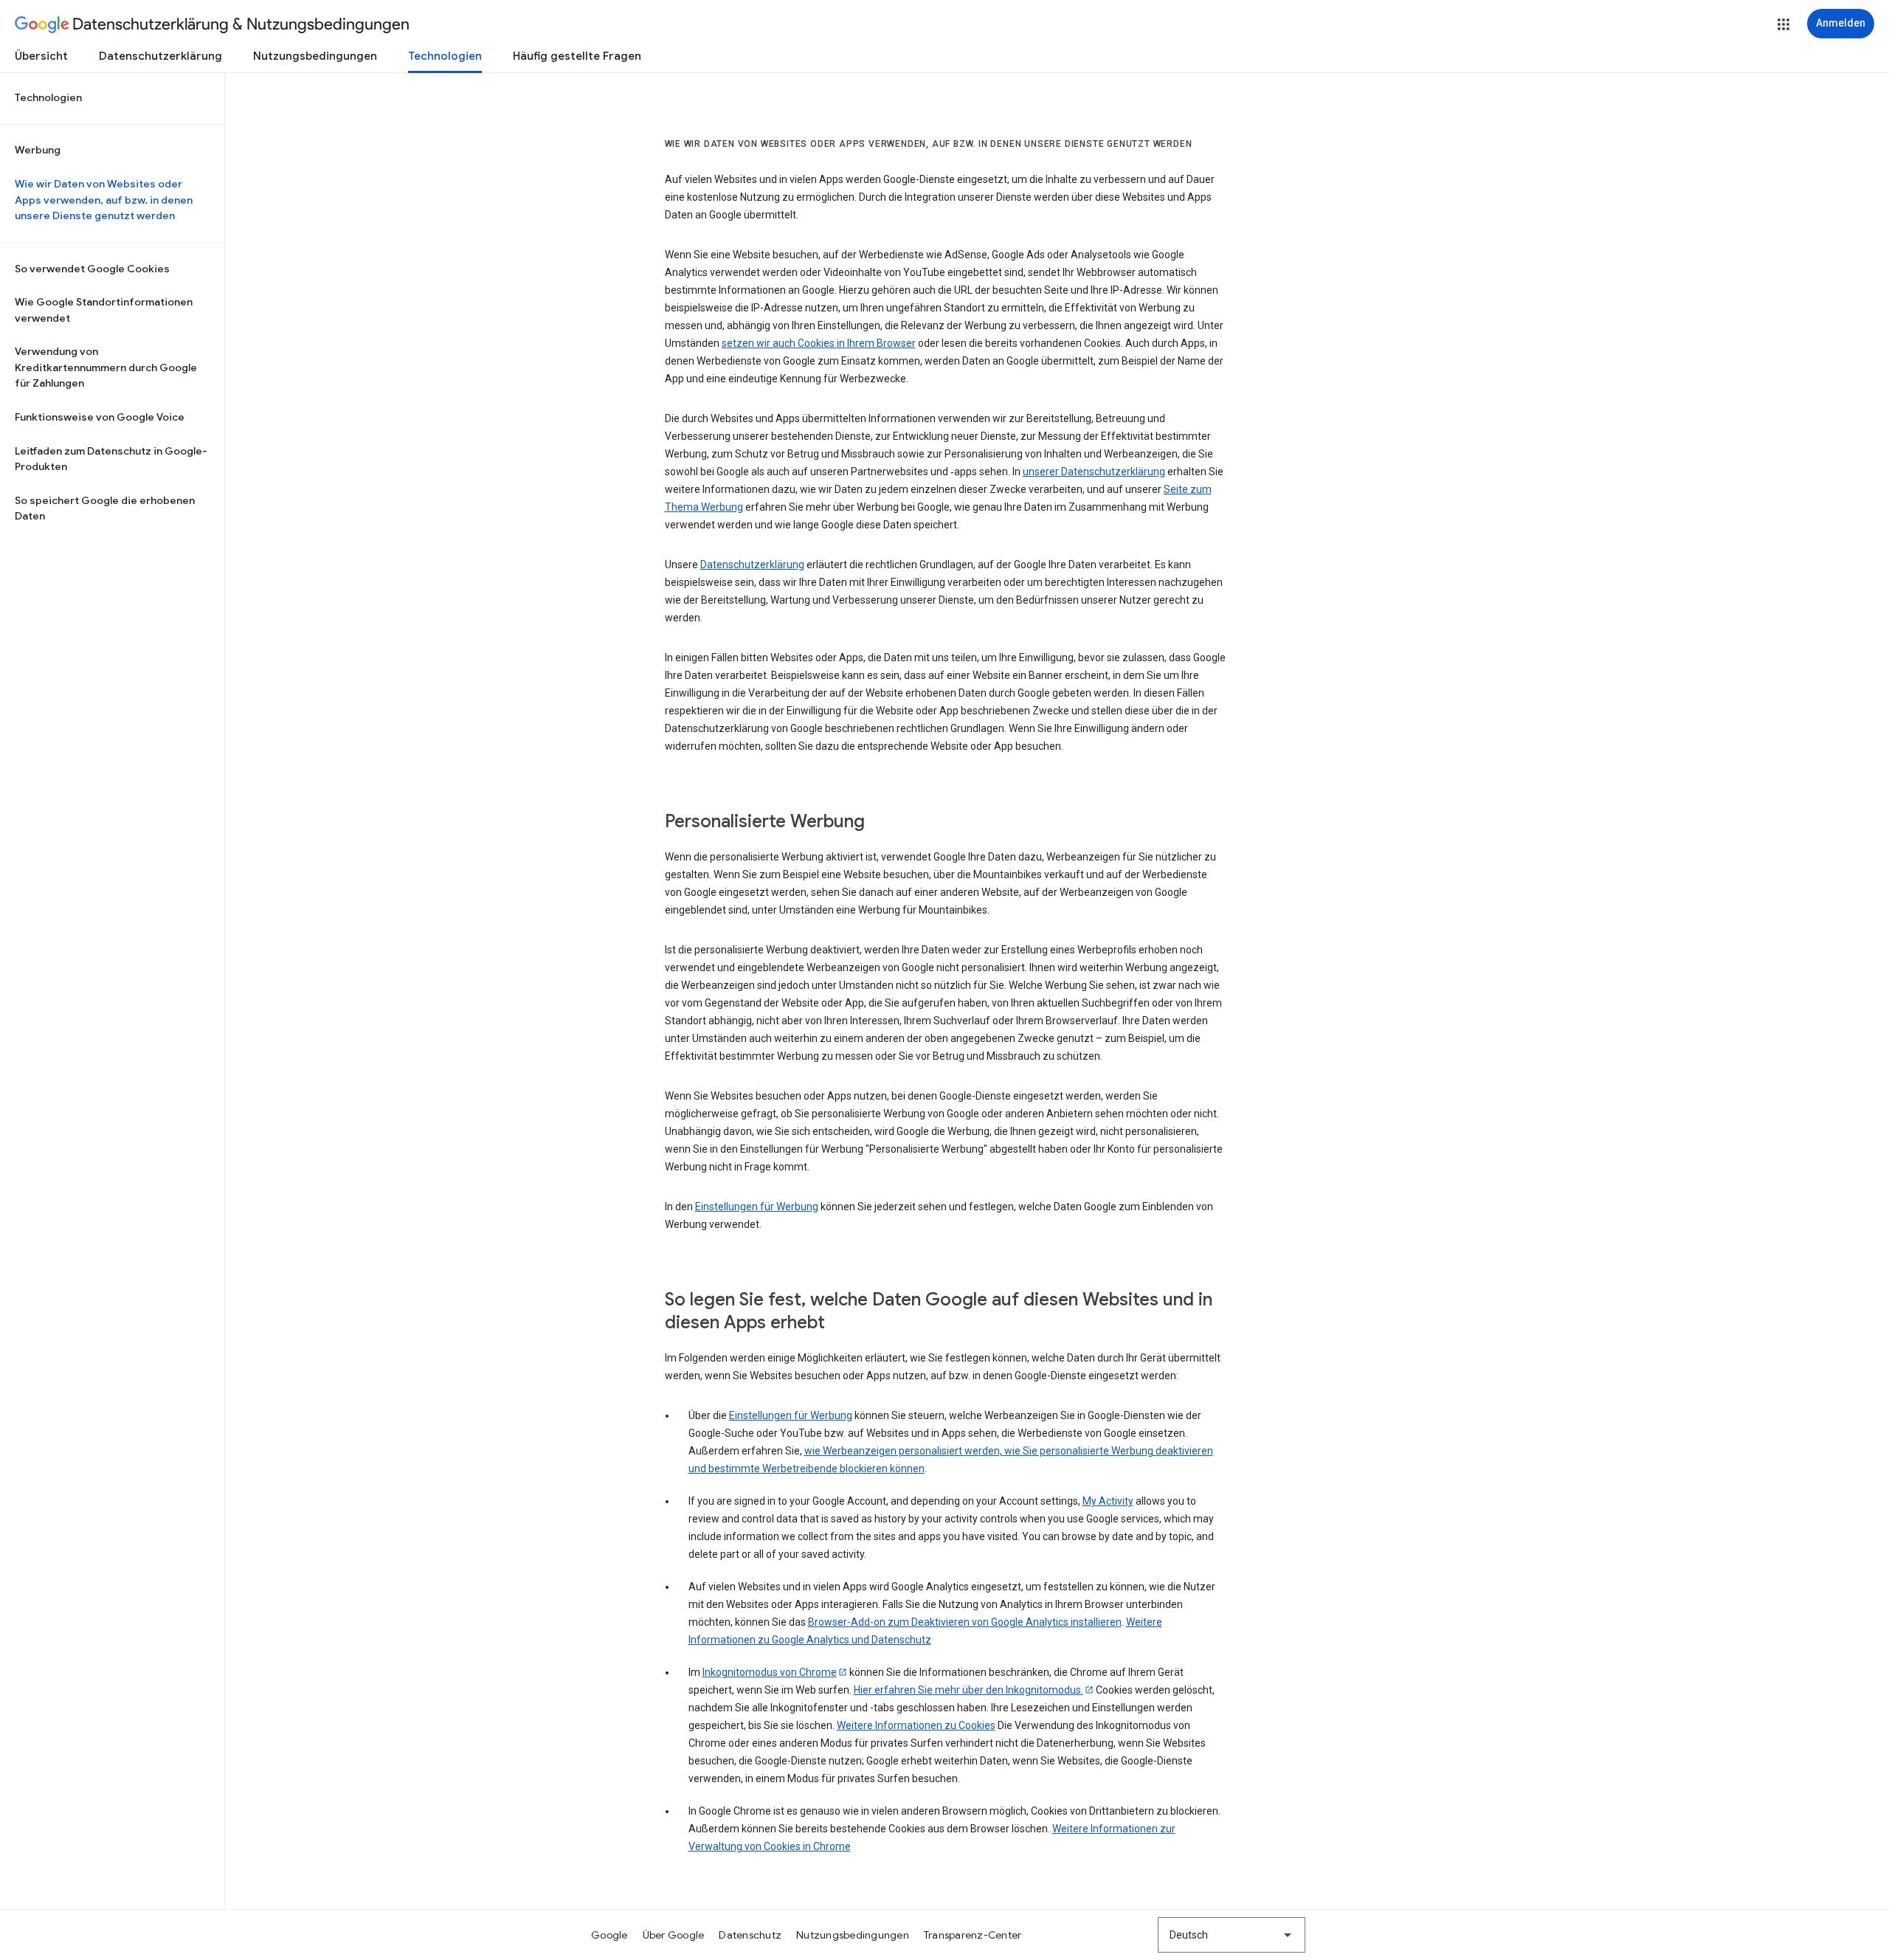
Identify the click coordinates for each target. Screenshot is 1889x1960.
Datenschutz (750, 1935)
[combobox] (1232, 1935)
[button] (1783, 24)
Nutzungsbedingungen (315, 56)
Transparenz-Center (973, 1935)
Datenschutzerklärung (160, 56)
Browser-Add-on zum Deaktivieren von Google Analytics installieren (965, 1622)
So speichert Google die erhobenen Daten (105, 508)
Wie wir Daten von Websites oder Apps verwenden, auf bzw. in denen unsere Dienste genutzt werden (104, 200)
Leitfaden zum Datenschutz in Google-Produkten (111, 459)
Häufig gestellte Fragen (577, 56)
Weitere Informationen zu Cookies (916, 1725)
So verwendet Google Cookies (92, 269)
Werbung (38, 150)
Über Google (674, 1935)
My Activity (1108, 1501)
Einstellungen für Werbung (757, 1207)
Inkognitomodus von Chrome (770, 1672)
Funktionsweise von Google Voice (100, 417)
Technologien (445, 56)
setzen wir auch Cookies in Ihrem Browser (819, 343)
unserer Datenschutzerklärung (1094, 472)
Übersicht (41, 56)
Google (609, 1935)
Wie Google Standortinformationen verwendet (104, 310)
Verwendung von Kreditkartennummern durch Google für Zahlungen (106, 367)
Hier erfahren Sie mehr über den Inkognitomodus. (968, 1690)
